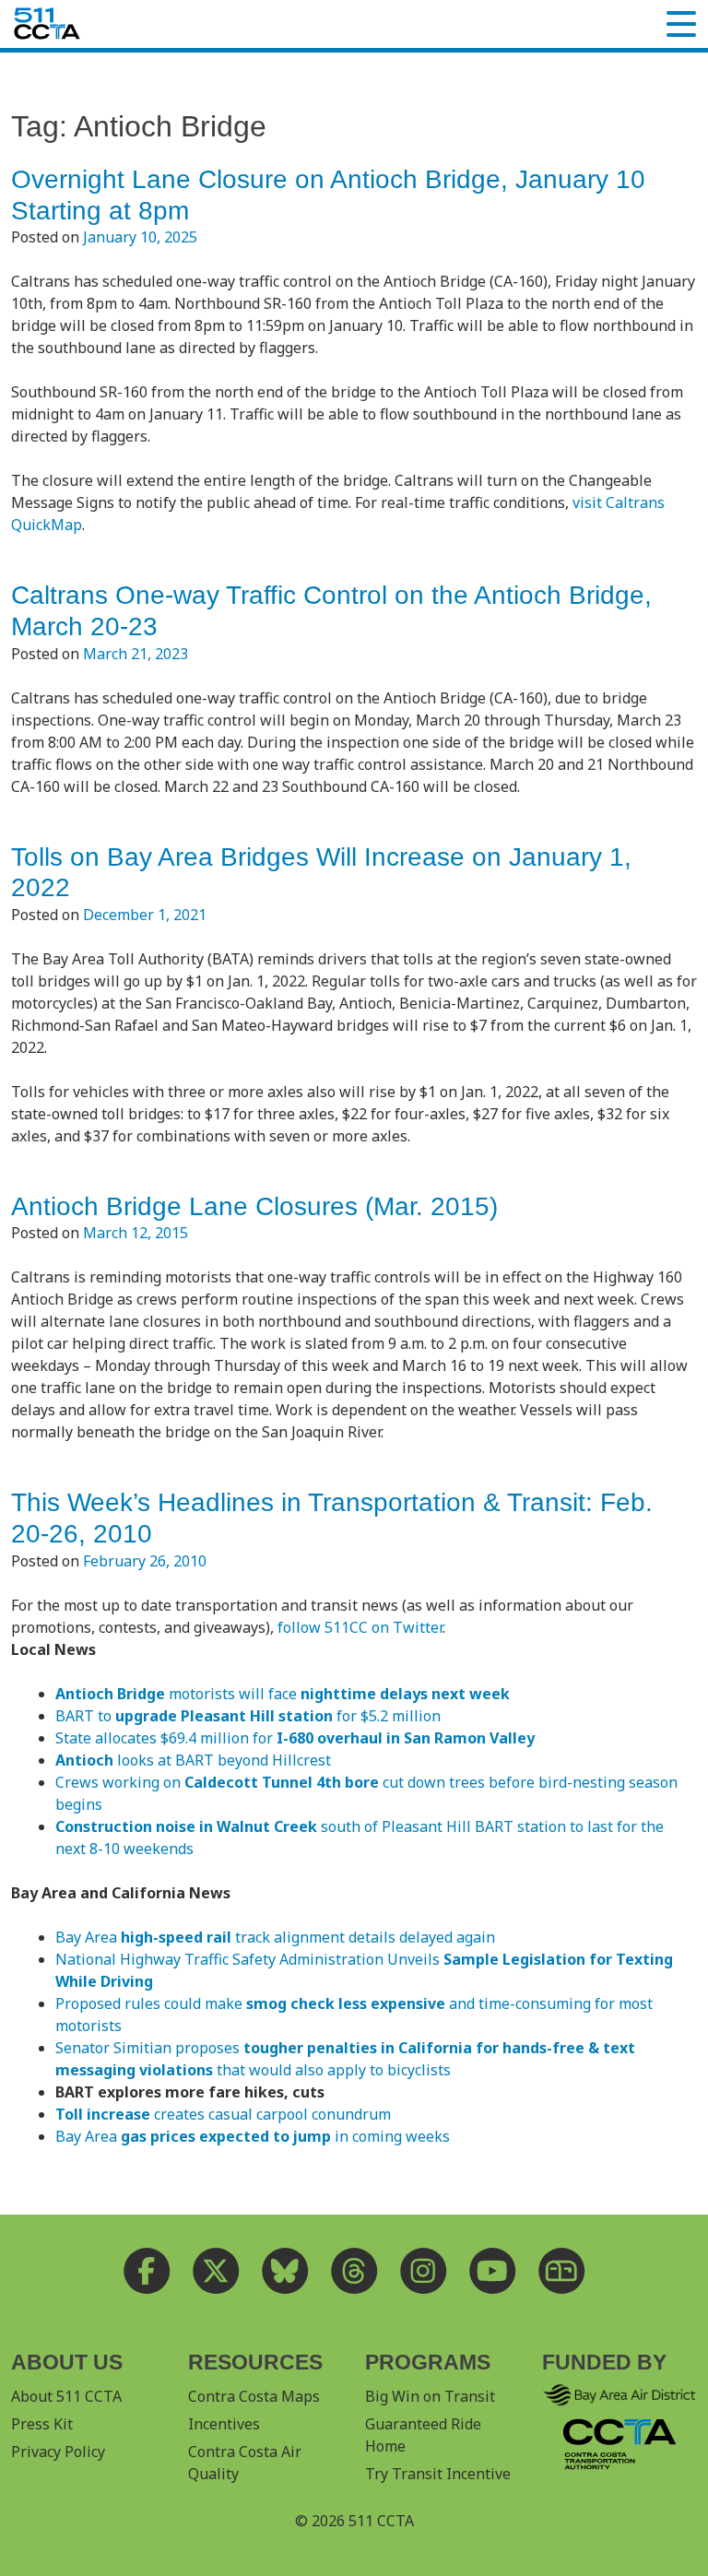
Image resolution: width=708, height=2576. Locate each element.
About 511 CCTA (66, 2396)
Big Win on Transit (430, 2396)
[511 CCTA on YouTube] (493, 2271)
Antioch (84, 1760)
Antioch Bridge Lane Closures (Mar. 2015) (254, 1206)
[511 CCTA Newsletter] (562, 2271)
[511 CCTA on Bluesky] (285, 2271)
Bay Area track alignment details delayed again (275, 1937)
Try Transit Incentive (438, 2474)
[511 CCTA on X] (216, 2271)
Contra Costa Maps (254, 2396)
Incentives (224, 2424)
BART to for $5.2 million (248, 1716)
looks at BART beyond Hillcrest (222, 1760)
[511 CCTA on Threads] (354, 2271)
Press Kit (42, 2424)
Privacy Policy (58, 2452)
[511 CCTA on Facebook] (147, 2271)
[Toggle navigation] (681, 24)
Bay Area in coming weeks (253, 2136)
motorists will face (283, 1694)
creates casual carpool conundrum (223, 2114)
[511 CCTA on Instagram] (424, 2271)
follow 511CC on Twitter (360, 1627)
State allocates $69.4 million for (295, 1738)
